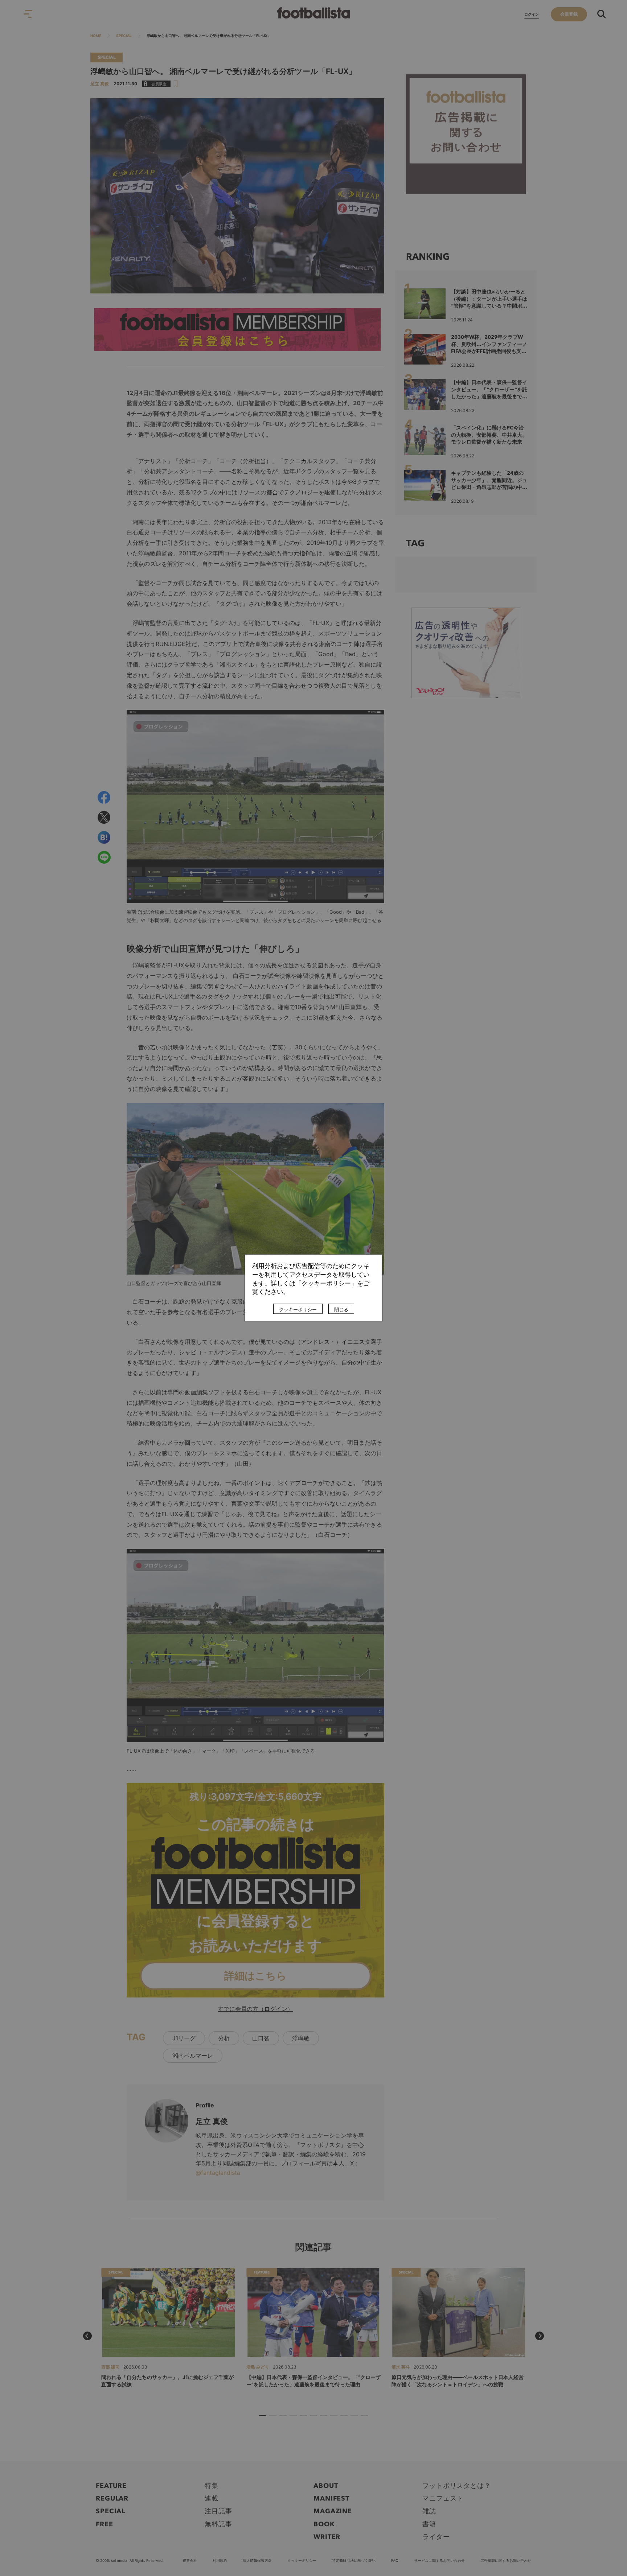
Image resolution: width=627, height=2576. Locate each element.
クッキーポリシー (298, 1310)
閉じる (341, 1310)
